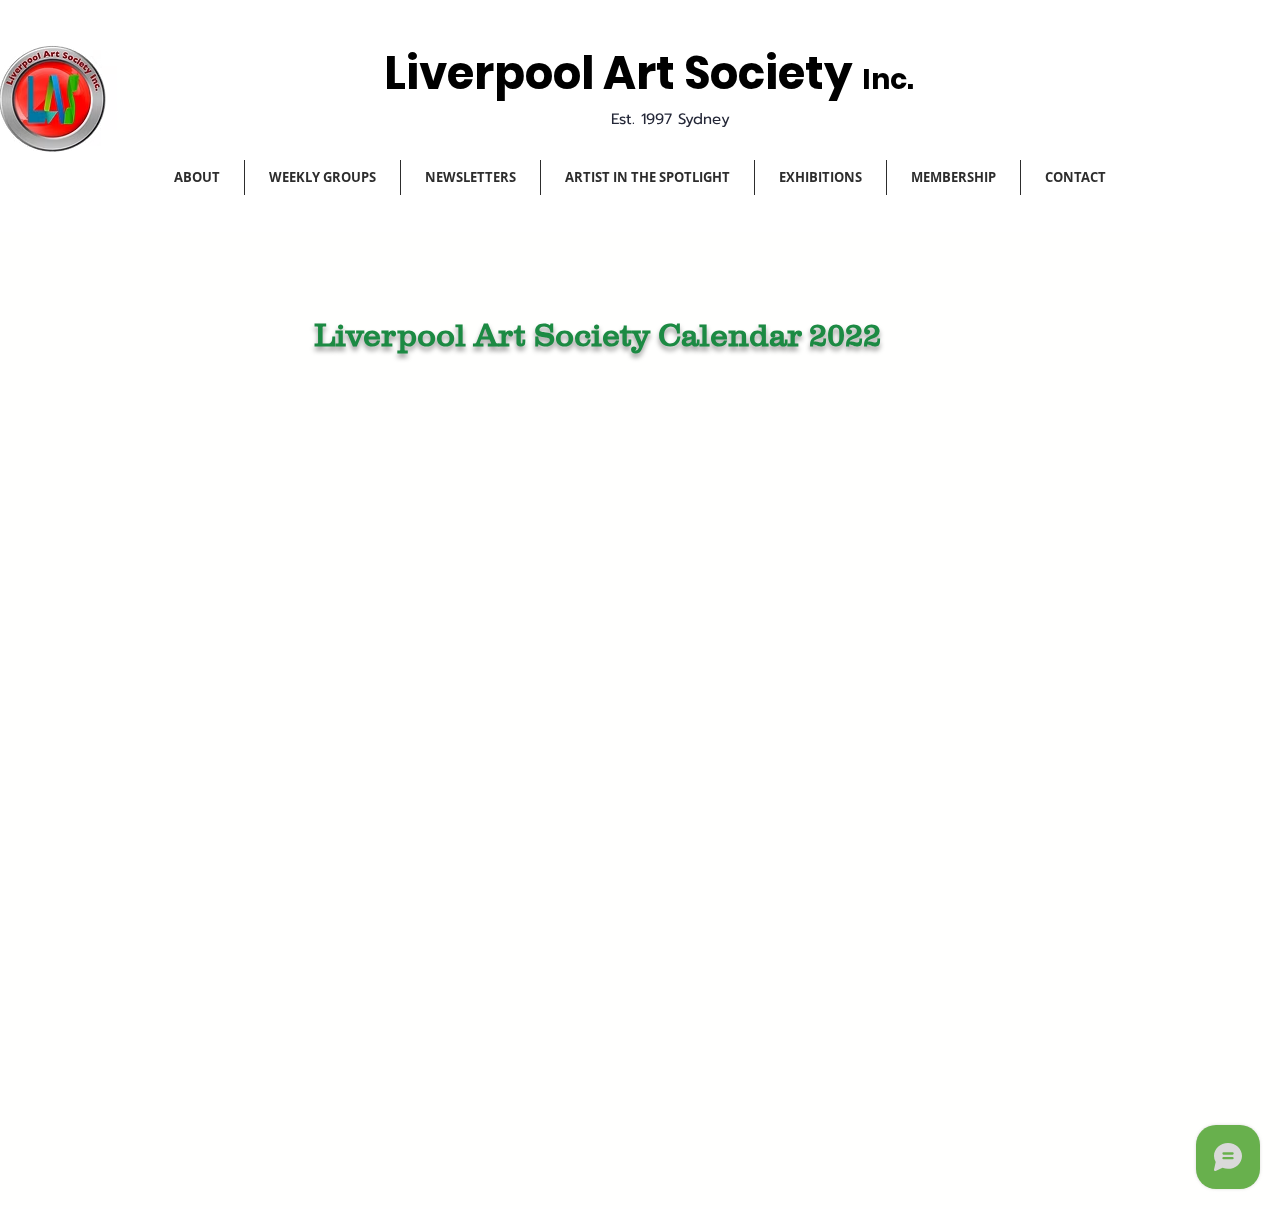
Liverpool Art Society (623, 73)
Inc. (888, 79)
